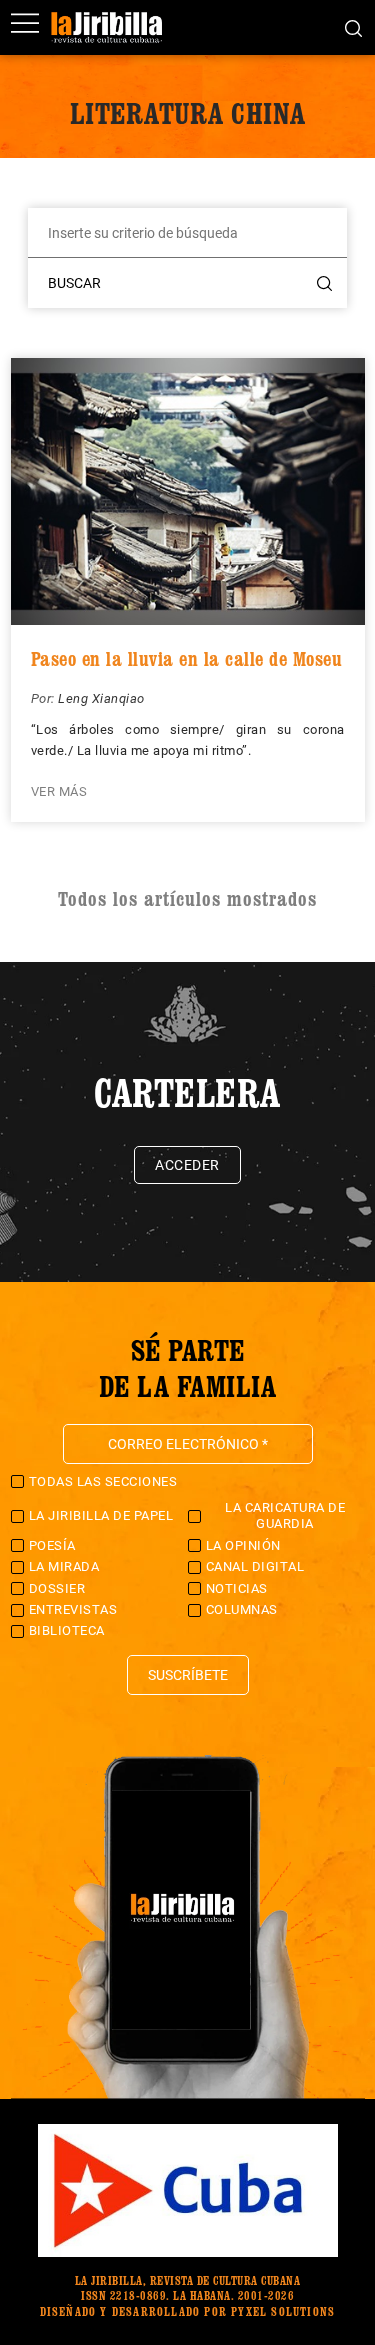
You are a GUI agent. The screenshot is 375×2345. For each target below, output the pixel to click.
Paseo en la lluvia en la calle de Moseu (187, 659)
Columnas (242, 1609)
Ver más (59, 791)
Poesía (52, 1545)
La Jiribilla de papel (101, 1515)
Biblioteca (67, 1630)
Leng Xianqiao (101, 698)
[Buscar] (353, 27)
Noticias (237, 1588)
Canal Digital (255, 1566)
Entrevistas (73, 1609)
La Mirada (64, 1566)
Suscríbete (188, 1675)
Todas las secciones (103, 1481)
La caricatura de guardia (285, 1515)
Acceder (187, 1165)
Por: (45, 698)
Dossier (57, 1588)
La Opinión (243, 1545)
